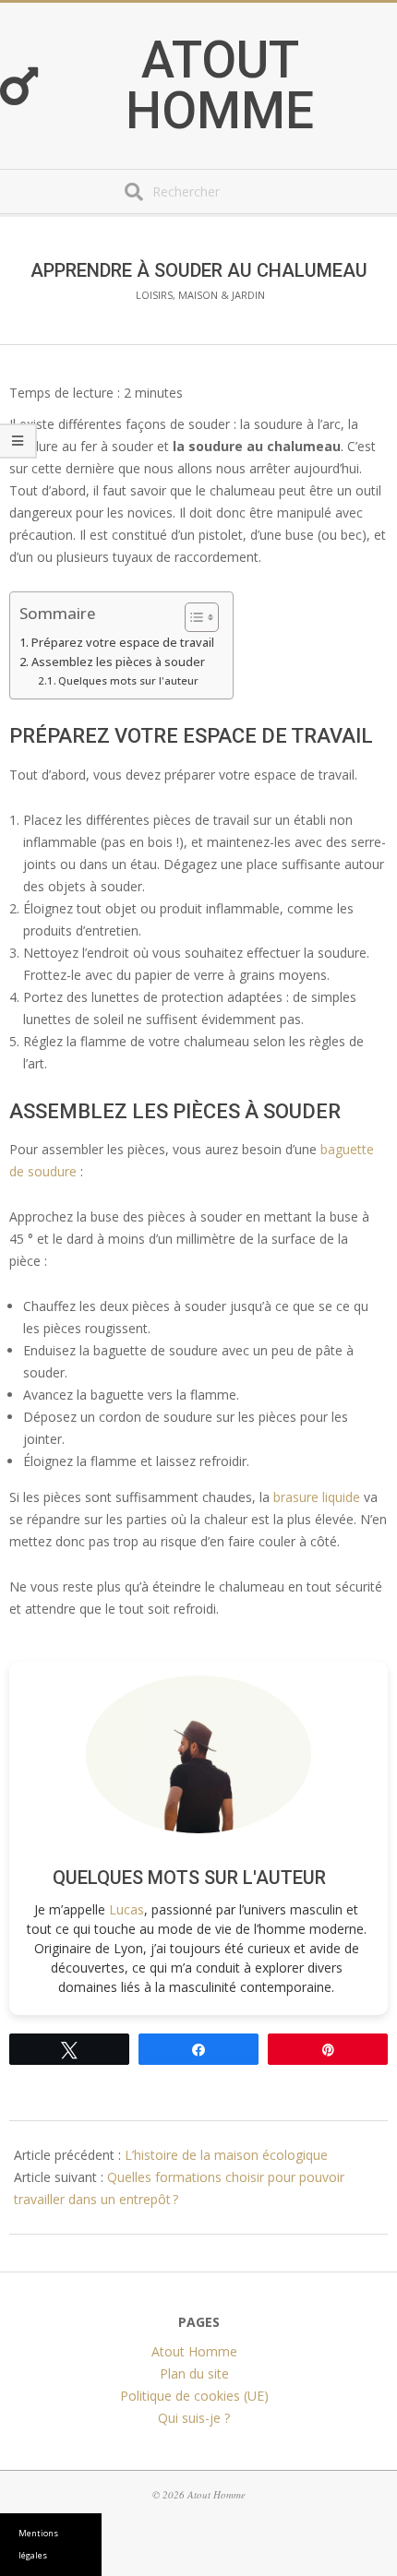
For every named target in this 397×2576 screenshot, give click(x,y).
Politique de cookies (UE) (194, 2395)
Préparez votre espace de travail (123, 643)
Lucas (126, 1909)
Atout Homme (220, 86)
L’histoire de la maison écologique (226, 2155)
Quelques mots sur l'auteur (128, 680)
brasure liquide (317, 1497)
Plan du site (194, 2373)
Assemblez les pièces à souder (118, 662)
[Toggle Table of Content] (192, 617)
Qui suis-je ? (194, 2417)
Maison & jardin (222, 295)
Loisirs (154, 295)
